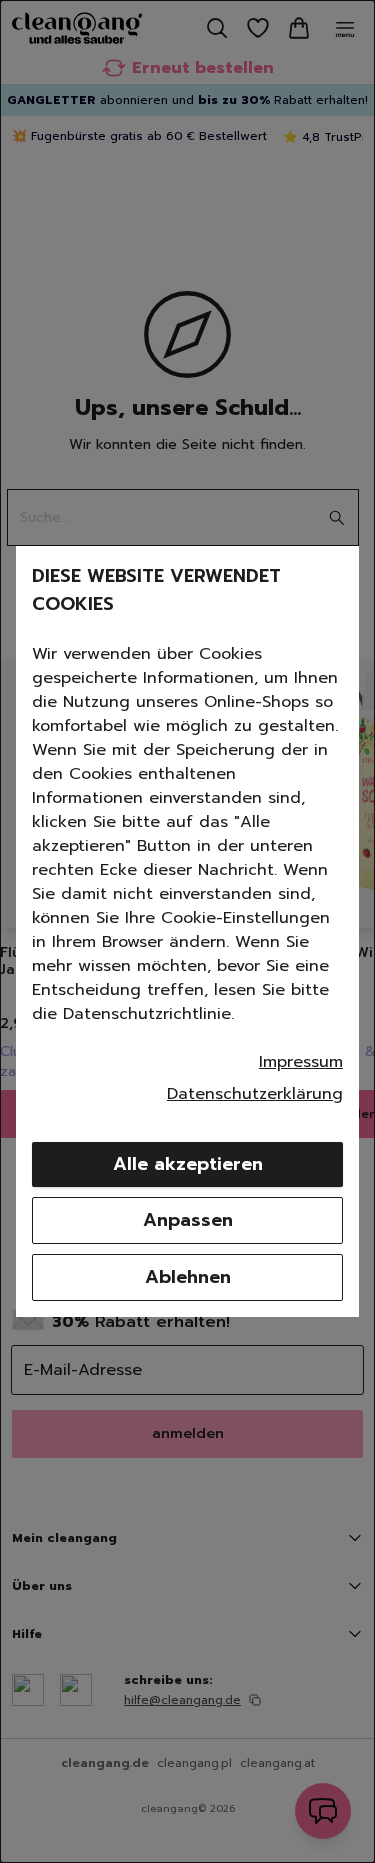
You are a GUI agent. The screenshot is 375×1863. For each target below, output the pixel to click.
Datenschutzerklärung (255, 1094)
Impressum (301, 1062)
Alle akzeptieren (188, 1164)
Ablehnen (188, 1277)
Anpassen (188, 1220)
